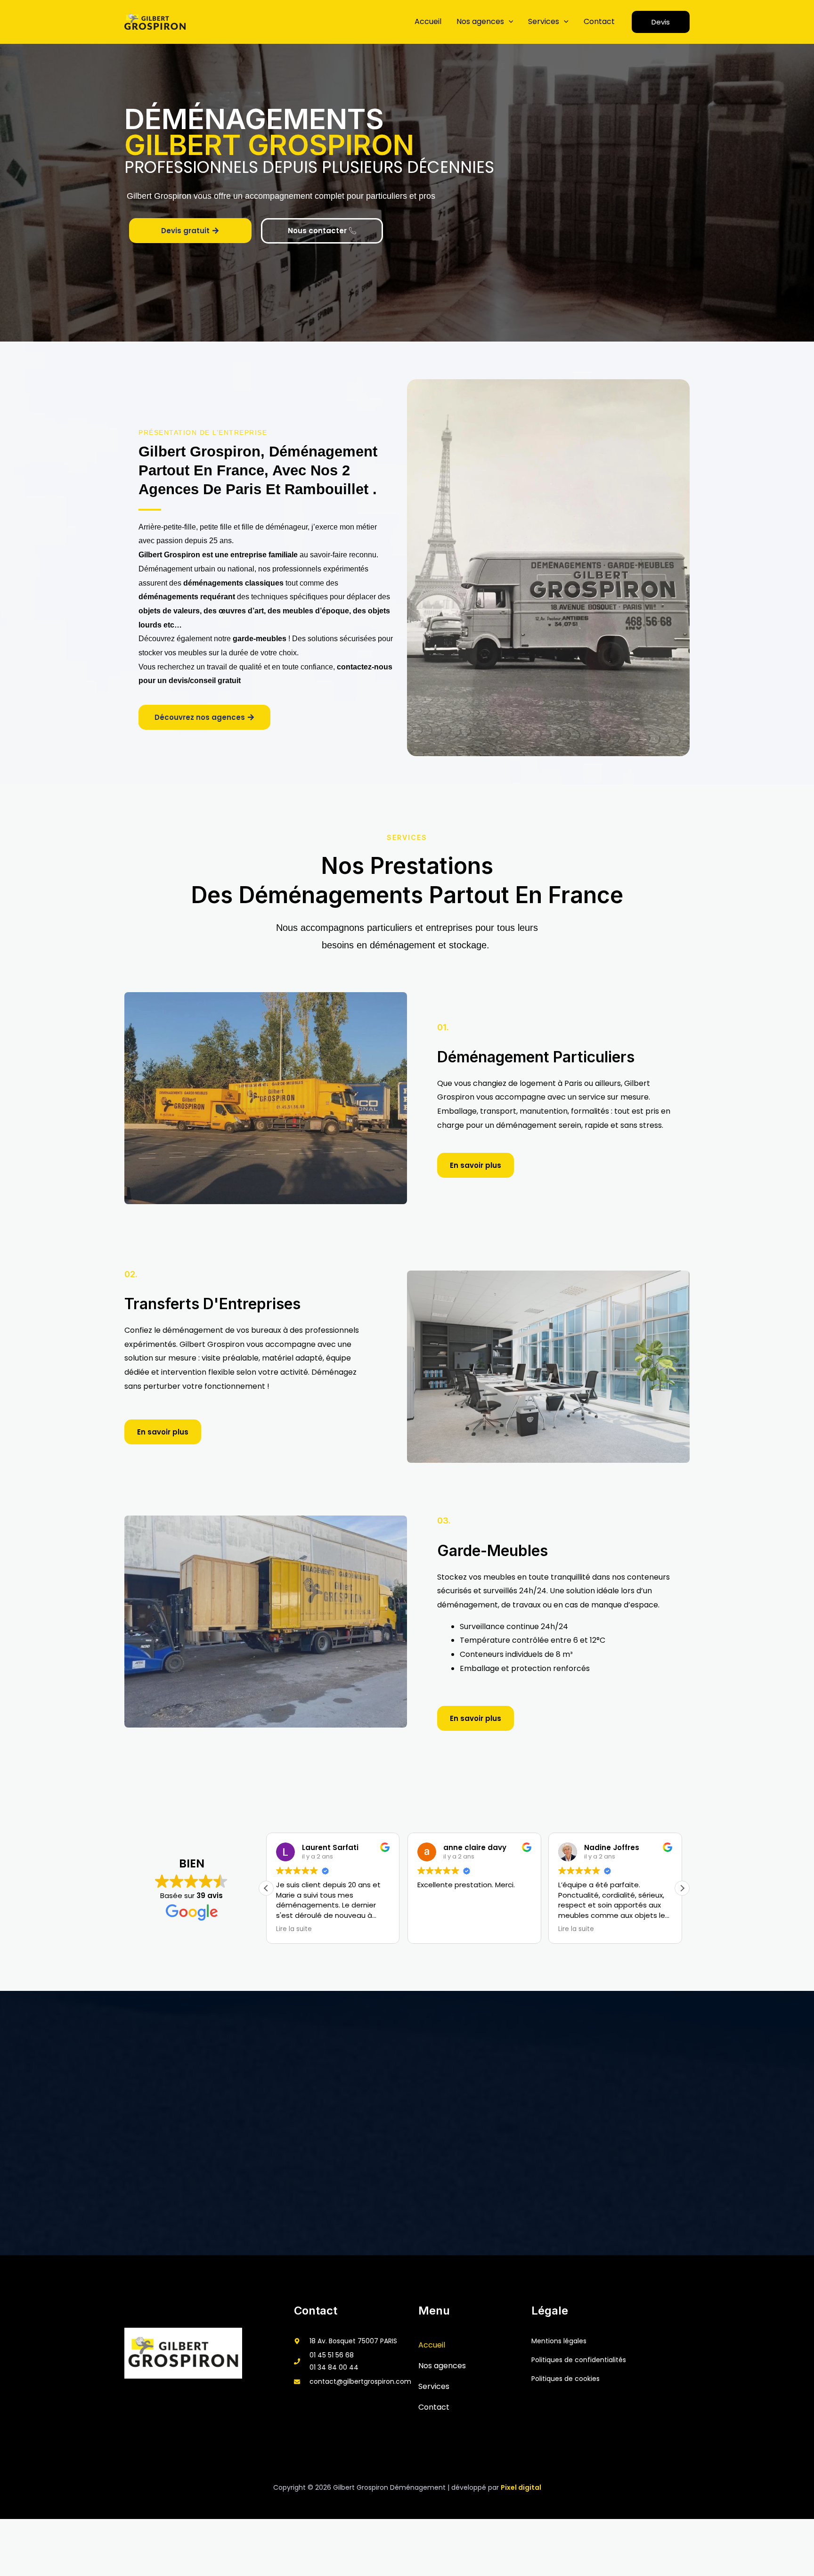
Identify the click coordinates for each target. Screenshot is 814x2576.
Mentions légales (559, 2341)
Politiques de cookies (566, 2379)
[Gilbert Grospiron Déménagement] (155, 22)
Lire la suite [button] (289, 1929)
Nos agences (480, 21)
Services (544, 21)
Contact (599, 21)
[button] (509, 21)
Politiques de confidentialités (579, 2360)
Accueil (428, 21)
